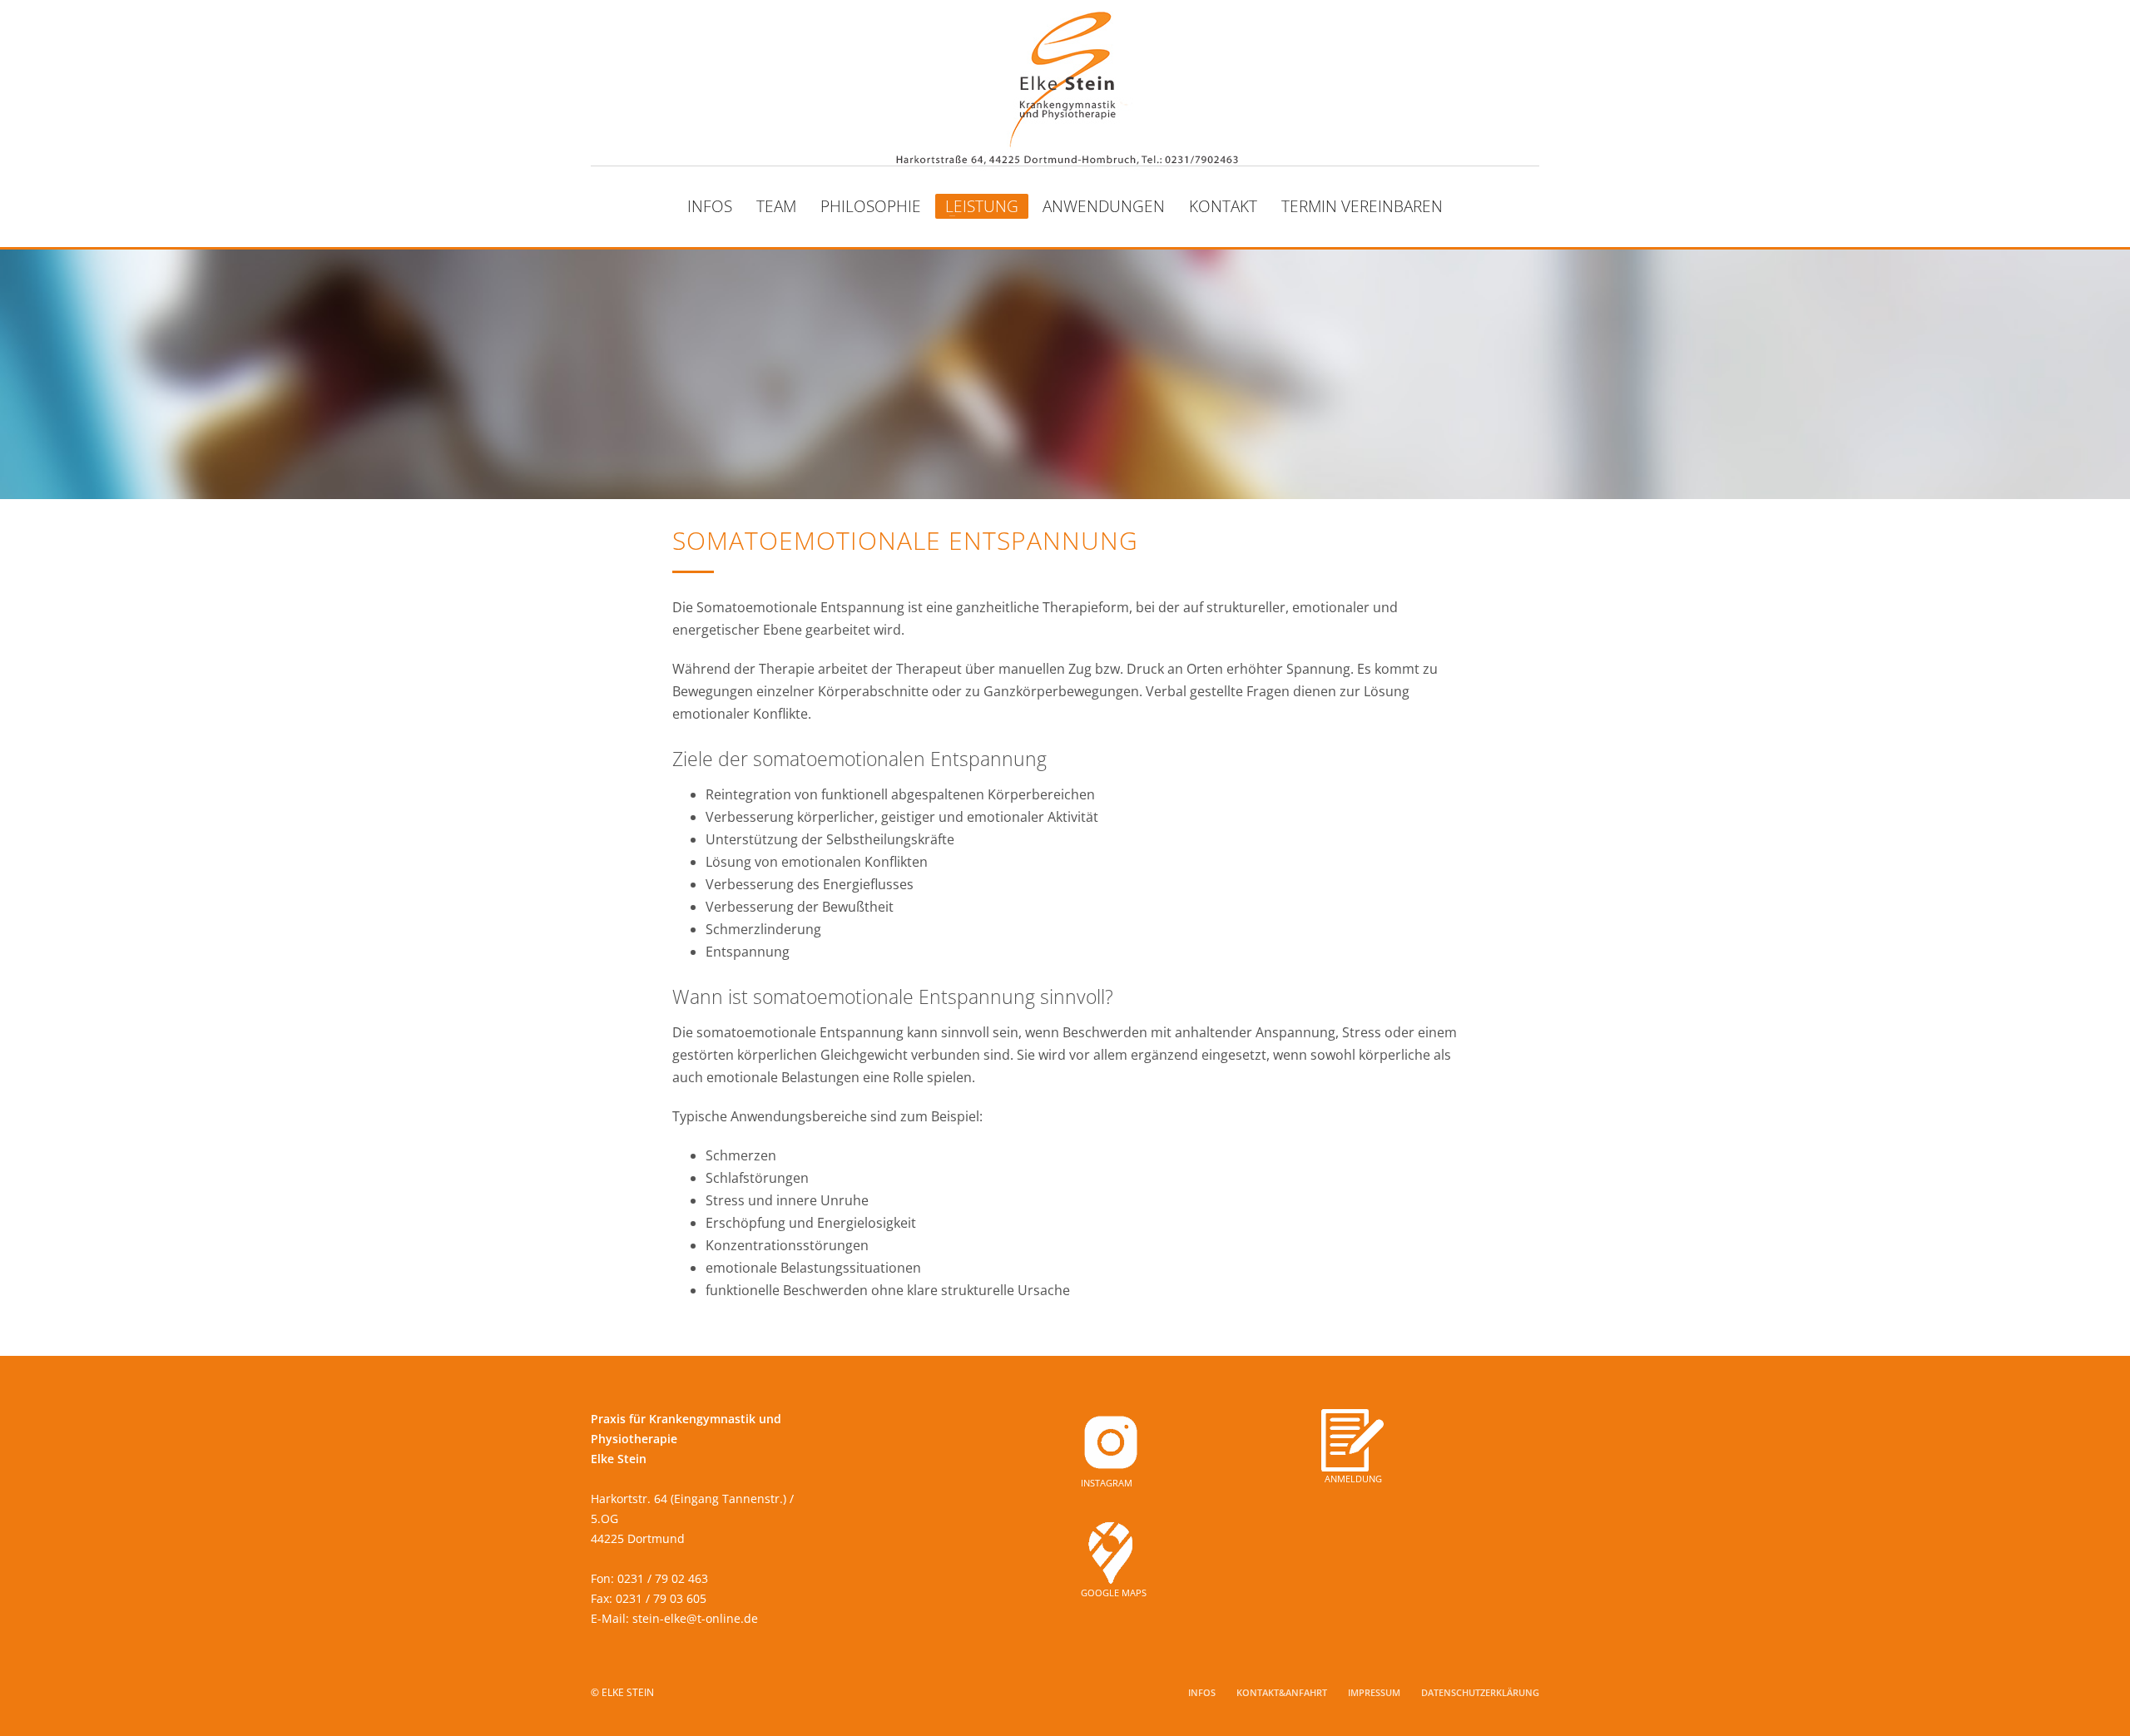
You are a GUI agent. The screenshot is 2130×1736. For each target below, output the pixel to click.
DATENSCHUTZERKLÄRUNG (1480, 1692)
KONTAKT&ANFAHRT (1282, 1692)
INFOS (1202, 1692)
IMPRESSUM (1374, 1692)
